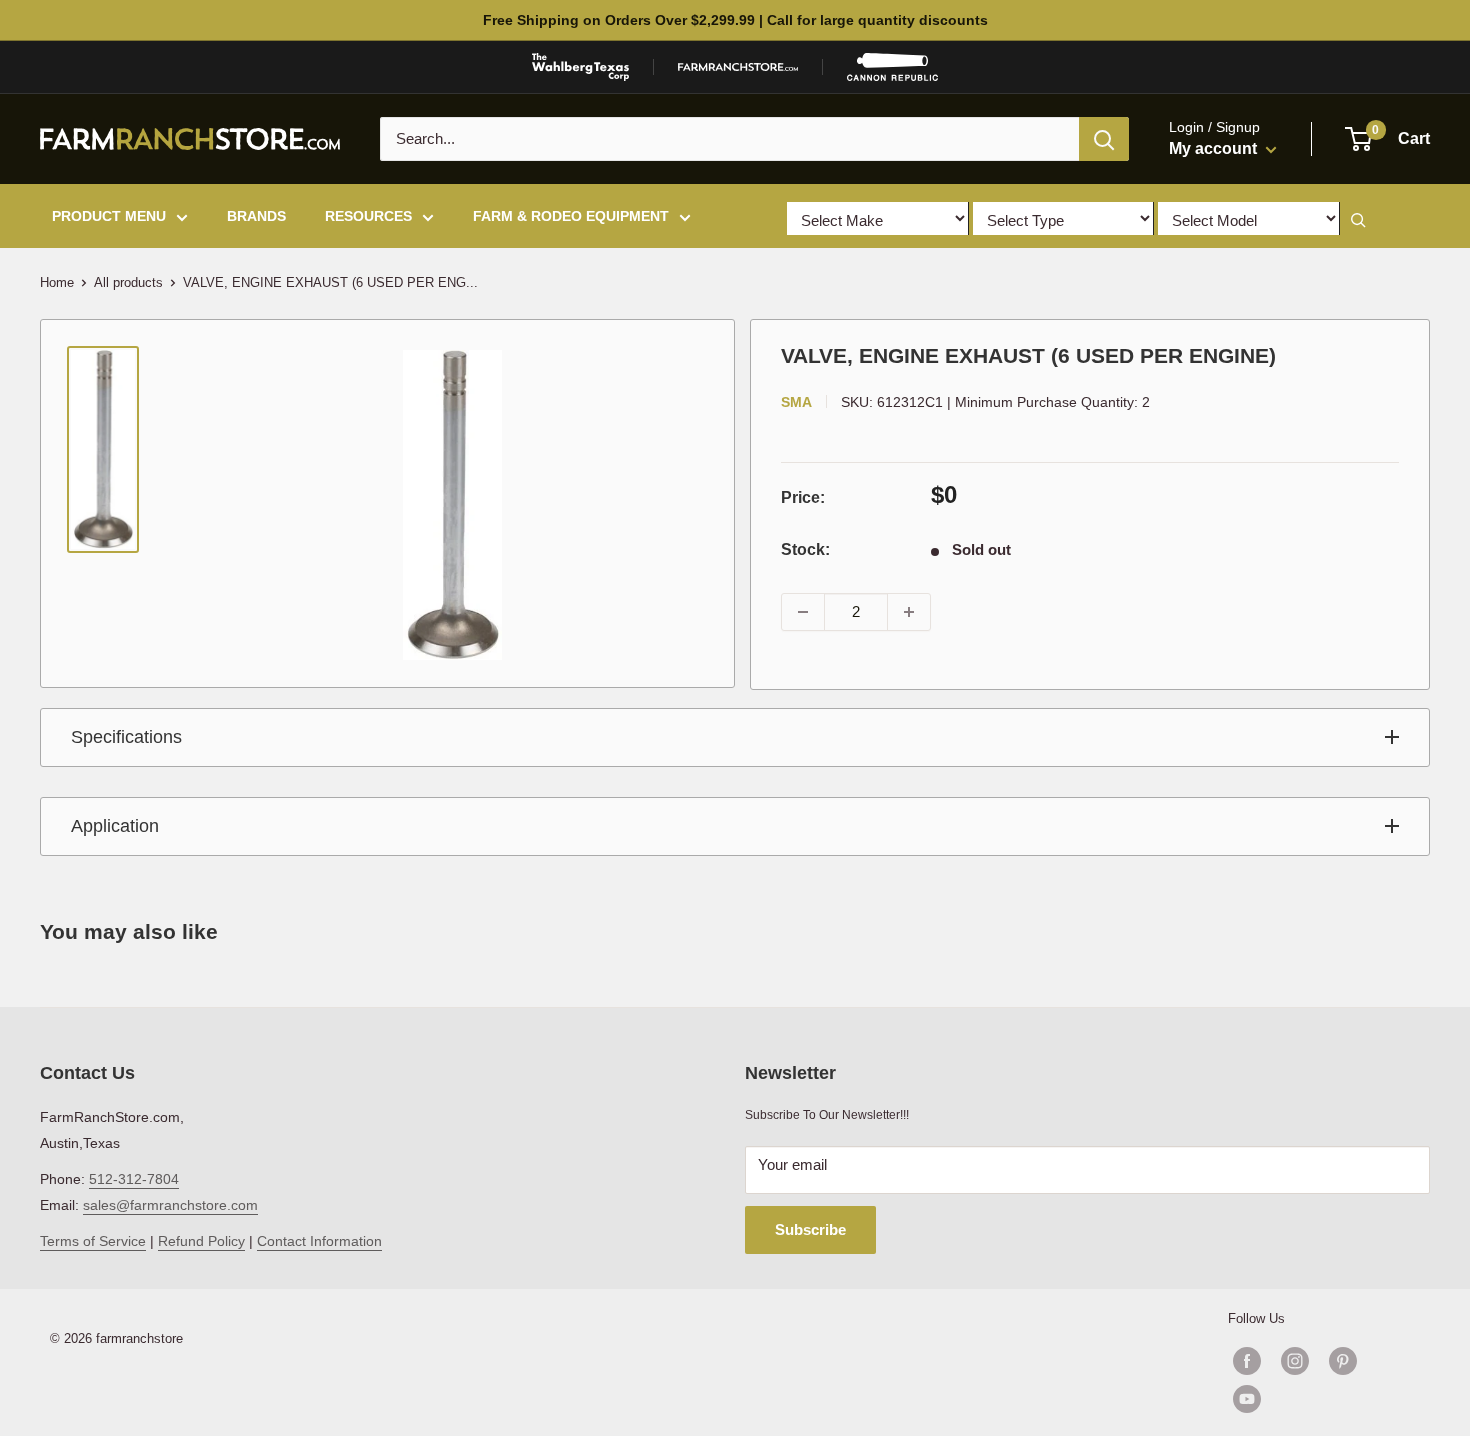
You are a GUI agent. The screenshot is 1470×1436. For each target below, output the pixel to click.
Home (57, 282)
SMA (796, 402)
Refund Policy (201, 1241)
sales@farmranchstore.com (170, 1205)
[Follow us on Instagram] (1295, 1361)
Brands (256, 216)
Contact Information (319, 1241)
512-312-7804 (134, 1179)
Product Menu (109, 216)
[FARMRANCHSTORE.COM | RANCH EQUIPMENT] (738, 67)
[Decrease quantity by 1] (803, 612)
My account (1215, 148)
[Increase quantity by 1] (909, 612)
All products (128, 282)
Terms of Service (93, 1241)
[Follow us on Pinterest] (1343, 1361)
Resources (368, 216)
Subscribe (810, 1229)
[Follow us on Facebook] (1247, 1361)
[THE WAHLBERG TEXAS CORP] (580, 67)
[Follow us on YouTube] (1319, 1399)
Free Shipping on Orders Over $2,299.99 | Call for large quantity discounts (735, 20)
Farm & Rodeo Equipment (571, 216)
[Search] (1104, 139)
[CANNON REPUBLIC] (892, 67)
